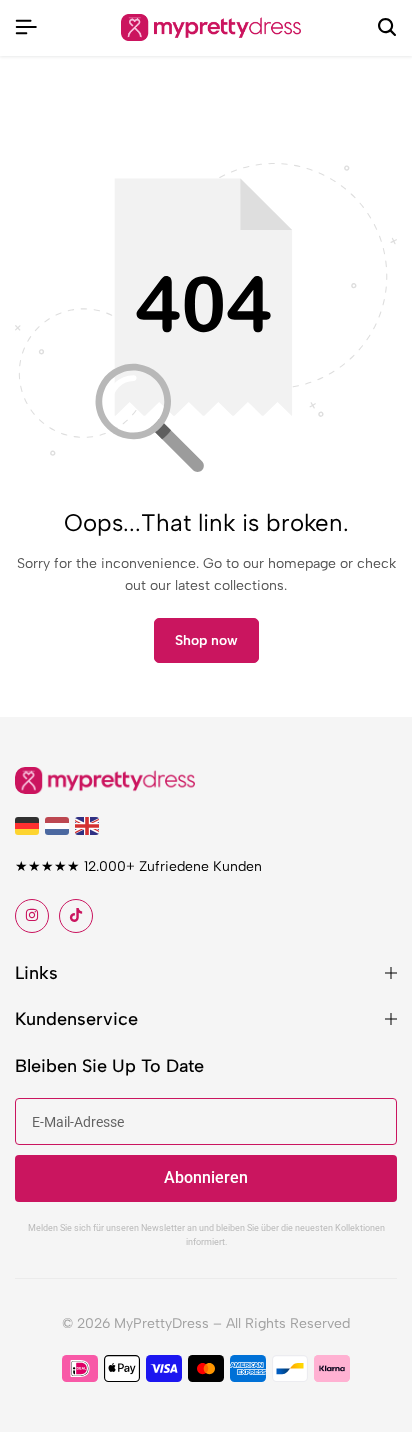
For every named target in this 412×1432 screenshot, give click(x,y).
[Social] (32, 916)
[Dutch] (60, 824)
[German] (30, 824)
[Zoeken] (387, 28)
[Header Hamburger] (26, 27)
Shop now (206, 640)
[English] (90, 824)
